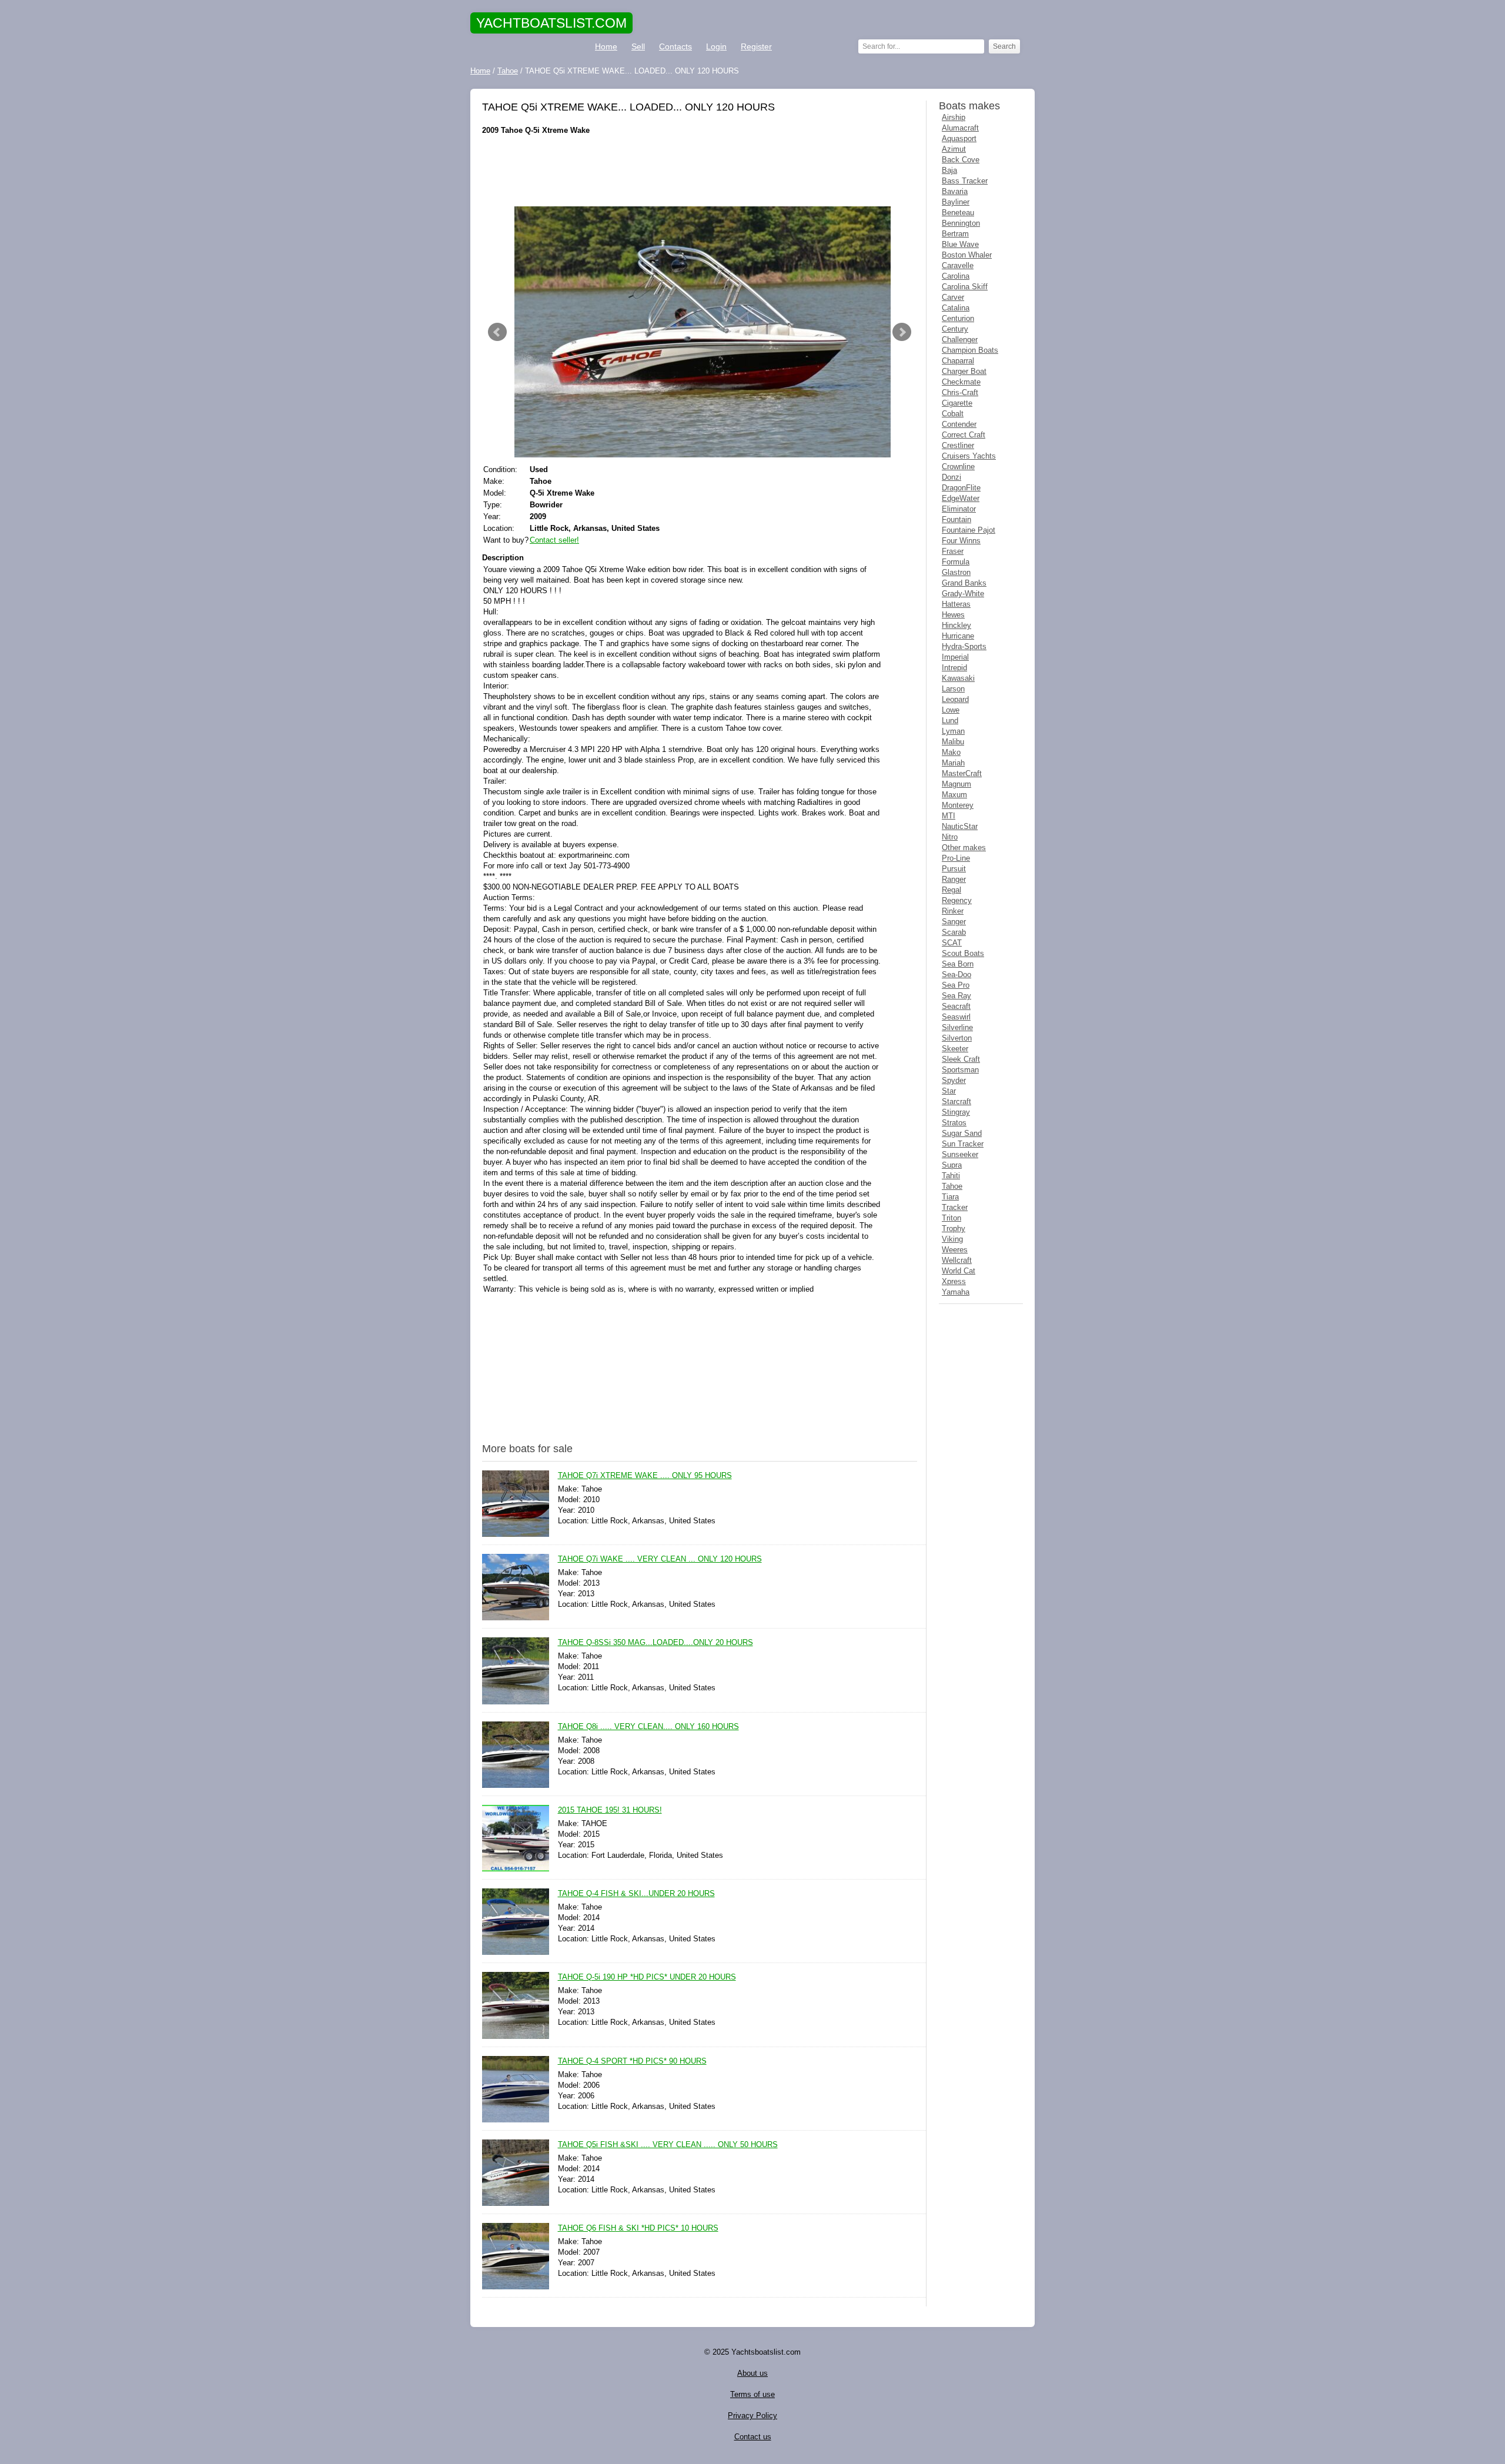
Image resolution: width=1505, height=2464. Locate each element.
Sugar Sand (962, 1133)
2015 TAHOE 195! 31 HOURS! (610, 1810)
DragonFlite (961, 488)
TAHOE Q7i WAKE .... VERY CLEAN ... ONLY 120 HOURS (660, 1559)
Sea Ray (956, 996)
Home (606, 46)
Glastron (956, 572)
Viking (952, 1239)
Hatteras (956, 604)
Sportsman (960, 1070)
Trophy (954, 1228)
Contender (959, 424)
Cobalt (953, 414)
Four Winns (961, 541)
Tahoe (952, 1186)
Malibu (953, 742)
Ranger (954, 879)
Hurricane (958, 636)
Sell (638, 46)
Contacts (675, 46)
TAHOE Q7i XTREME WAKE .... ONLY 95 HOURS (645, 1475)
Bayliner (956, 202)
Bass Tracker (965, 181)
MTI (949, 816)
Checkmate (961, 382)
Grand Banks (964, 583)
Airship (954, 117)
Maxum (954, 795)
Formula (956, 562)
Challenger (960, 340)
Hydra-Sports (964, 646)
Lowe (951, 710)
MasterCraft (962, 773)
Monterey (958, 805)
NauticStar (960, 826)
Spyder (954, 1080)
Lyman (953, 731)
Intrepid (954, 668)
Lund (950, 721)
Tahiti (951, 1176)
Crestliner (958, 445)
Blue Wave (960, 244)
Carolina (956, 276)
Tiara (950, 1197)
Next (902, 332)
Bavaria (955, 191)
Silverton (957, 1038)
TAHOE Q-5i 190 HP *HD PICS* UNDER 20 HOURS (647, 1977)
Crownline (958, 467)
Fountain (956, 519)
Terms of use (752, 2394)
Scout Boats (963, 953)
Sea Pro (956, 985)
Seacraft (956, 1006)
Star (949, 1091)
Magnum (956, 784)
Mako (951, 752)
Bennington (961, 223)
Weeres (955, 1250)
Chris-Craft (960, 392)
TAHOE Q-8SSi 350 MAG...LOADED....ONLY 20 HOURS (655, 1642)
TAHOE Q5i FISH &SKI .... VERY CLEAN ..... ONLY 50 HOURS (668, 2144)
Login (716, 46)
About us (752, 2373)
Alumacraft (960, 128)
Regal (952, 890)
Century (955, 329)
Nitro (950, 837)
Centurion (958, 318)
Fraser (953, 551)
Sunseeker (960, 1154)
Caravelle (958, 265)
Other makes (964, 847)
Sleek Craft (961, 1059)
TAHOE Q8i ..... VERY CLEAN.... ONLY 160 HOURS (648, 1726)
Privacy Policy (752, 2415)
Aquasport (959, 138)
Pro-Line (956, 858)
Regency (957, 900)
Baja (949, 170)
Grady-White (963, 594)
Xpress (954, 1281)
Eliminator (959, 509)
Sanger (954, 922)
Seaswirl (956, 1017)
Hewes (953, 615)
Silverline (957, 1027)
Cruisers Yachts (969, 456)
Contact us (753, 2437)
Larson (953, 689)
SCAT (952, 943)
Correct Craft (964, 435)
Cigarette (957, 403)
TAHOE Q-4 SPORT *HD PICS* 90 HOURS (632, 2061)
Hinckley (956, 625)
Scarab (954, 932)
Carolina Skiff (965, 287)
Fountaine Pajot (969, 530)
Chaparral (958, 361)
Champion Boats (970, 350)
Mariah (953, 763)
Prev (497, 332)
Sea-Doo (956, 974)
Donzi (952, 477)
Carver (953, 297)
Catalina (956, 308)
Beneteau (958, 213)
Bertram (955, 234)
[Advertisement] (700, 171)
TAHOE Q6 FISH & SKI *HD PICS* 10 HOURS (638, 2228)
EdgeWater (961, 498)
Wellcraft (957, 1260)
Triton (952, 1218)
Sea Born (958, 964)
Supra (952, 1165)
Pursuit (954, 869)
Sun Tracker (963, 1144)
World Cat (959, 1271)
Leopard (955, 699)
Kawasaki (958, 678)
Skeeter (955, 1049)
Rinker (953, 911)
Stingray (956, 1112)
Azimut (954, 149)
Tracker (955, 1207)
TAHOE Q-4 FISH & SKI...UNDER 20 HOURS (636, 1893)
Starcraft (956, 1101)
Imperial (955, 657)
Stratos (954, 1123)
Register (756, 46)
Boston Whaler (967, 255)
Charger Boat (964, 371)
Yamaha (956, 1292)
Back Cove (961, 160)
